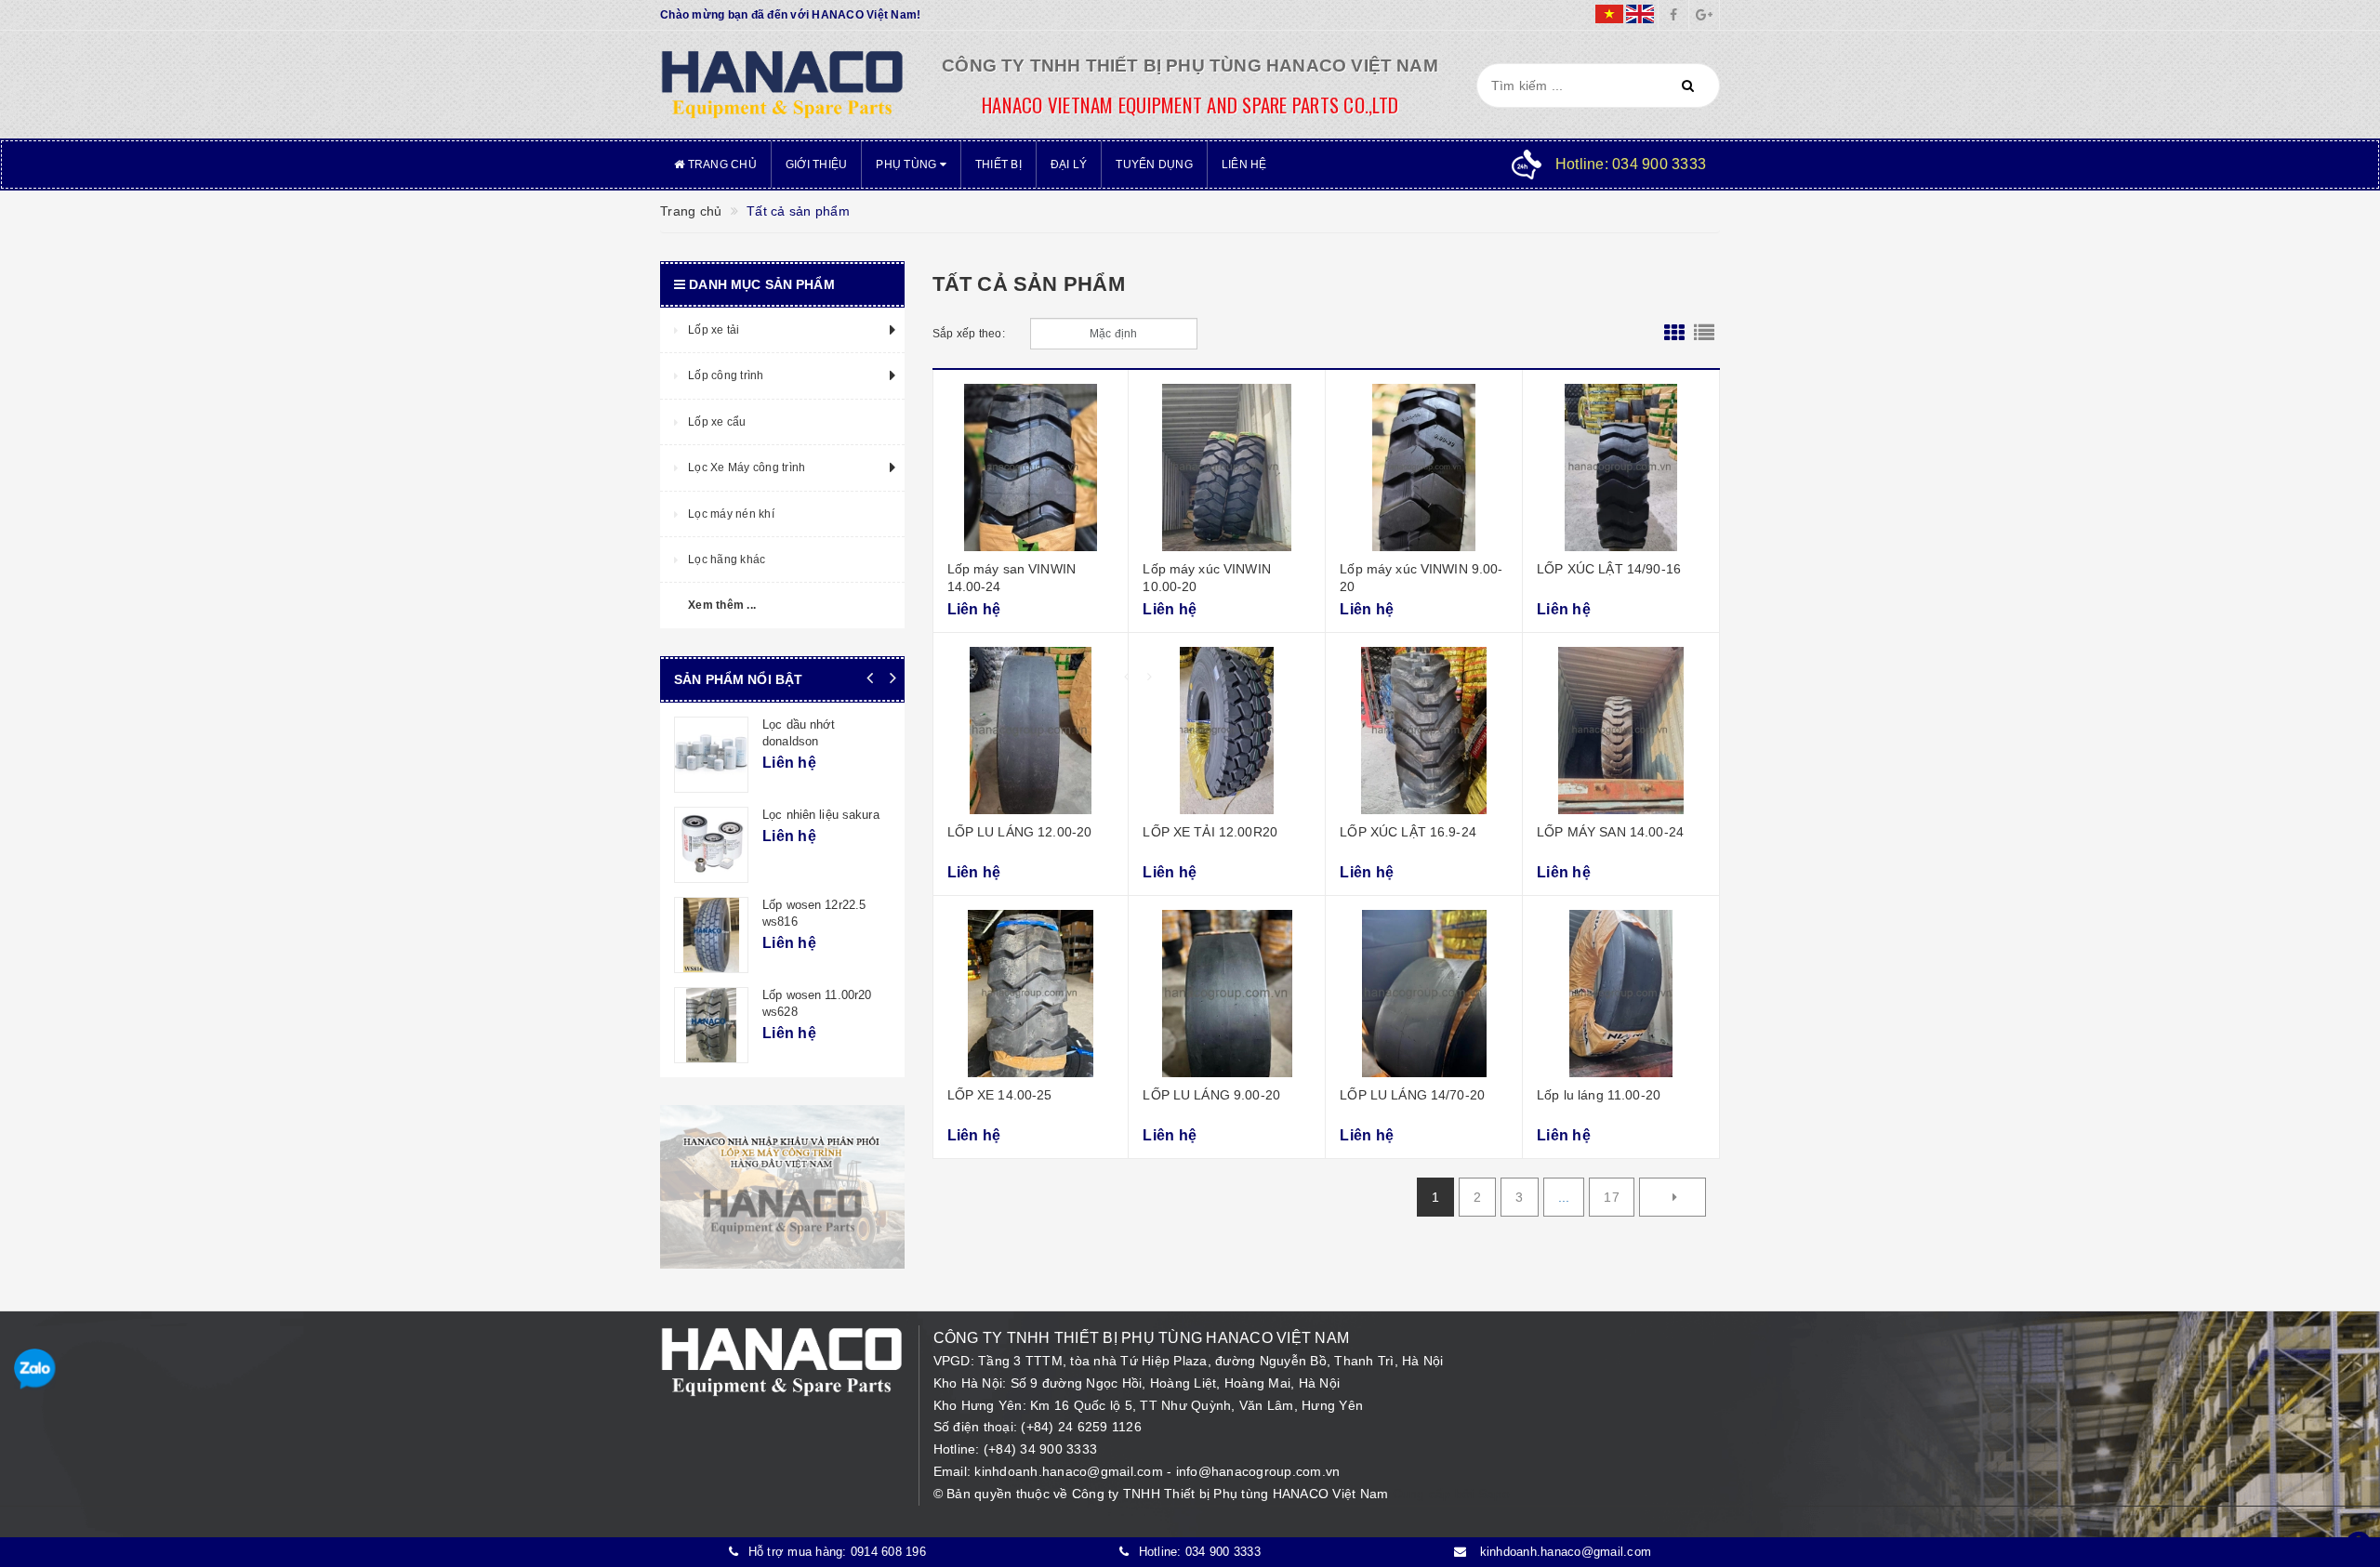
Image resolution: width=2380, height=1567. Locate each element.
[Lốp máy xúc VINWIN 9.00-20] (1424, 467)
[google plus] (1704, 15)
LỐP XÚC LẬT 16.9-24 (1408, 832)
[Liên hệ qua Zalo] (35, 1369)
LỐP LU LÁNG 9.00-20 (1211, 1095)
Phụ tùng (907, 165)
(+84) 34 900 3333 (1040, 1449)
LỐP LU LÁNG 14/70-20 (1412, 1095)
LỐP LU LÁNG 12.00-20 (1020, 832)
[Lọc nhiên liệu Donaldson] (711, 1025)
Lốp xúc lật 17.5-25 (815, 815)
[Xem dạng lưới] (1674, 334)
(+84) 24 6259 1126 (1081, 1427)
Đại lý (1069, 165)
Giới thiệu (817, 165)
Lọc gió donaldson (812, 905)
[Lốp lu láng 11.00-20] (1621, 994)
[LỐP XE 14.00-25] (1031, 994)
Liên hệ (1244, 165)
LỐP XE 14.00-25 (1000, 1095)
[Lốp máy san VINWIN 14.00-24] (1031, 467)
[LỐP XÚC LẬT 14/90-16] (1621, 467)
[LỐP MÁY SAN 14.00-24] (1621, 731)
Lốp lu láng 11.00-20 (1599, 1095)
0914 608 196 (888, 1552)
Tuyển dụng (1154, 165)
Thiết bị (998, 165)
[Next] (1673, 1197)
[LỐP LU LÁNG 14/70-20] (1424, 994)
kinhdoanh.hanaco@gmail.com (1071, 1471)
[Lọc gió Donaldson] (711, 935)
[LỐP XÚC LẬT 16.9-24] (1424, 731)
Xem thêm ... (722, 605)
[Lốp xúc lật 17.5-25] (711, 845)
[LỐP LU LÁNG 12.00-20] (1031, 731)
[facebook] (1673, 15)
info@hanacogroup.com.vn (1258, 1471)
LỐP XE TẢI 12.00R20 (1210, 832)
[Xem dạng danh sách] (1704, 334)
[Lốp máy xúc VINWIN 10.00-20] (1227, 467)
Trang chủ (721, 165)
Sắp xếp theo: (969, 334)
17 (1612, 1197)
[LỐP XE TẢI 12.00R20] (1227, 731)
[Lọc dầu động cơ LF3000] (711, 755)
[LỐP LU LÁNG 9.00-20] (1227, 994)
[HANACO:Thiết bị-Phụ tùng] (782, 85)
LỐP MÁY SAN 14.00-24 (1610, 832)
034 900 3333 (1223, 1552)
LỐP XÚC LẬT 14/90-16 (1609, 569)
